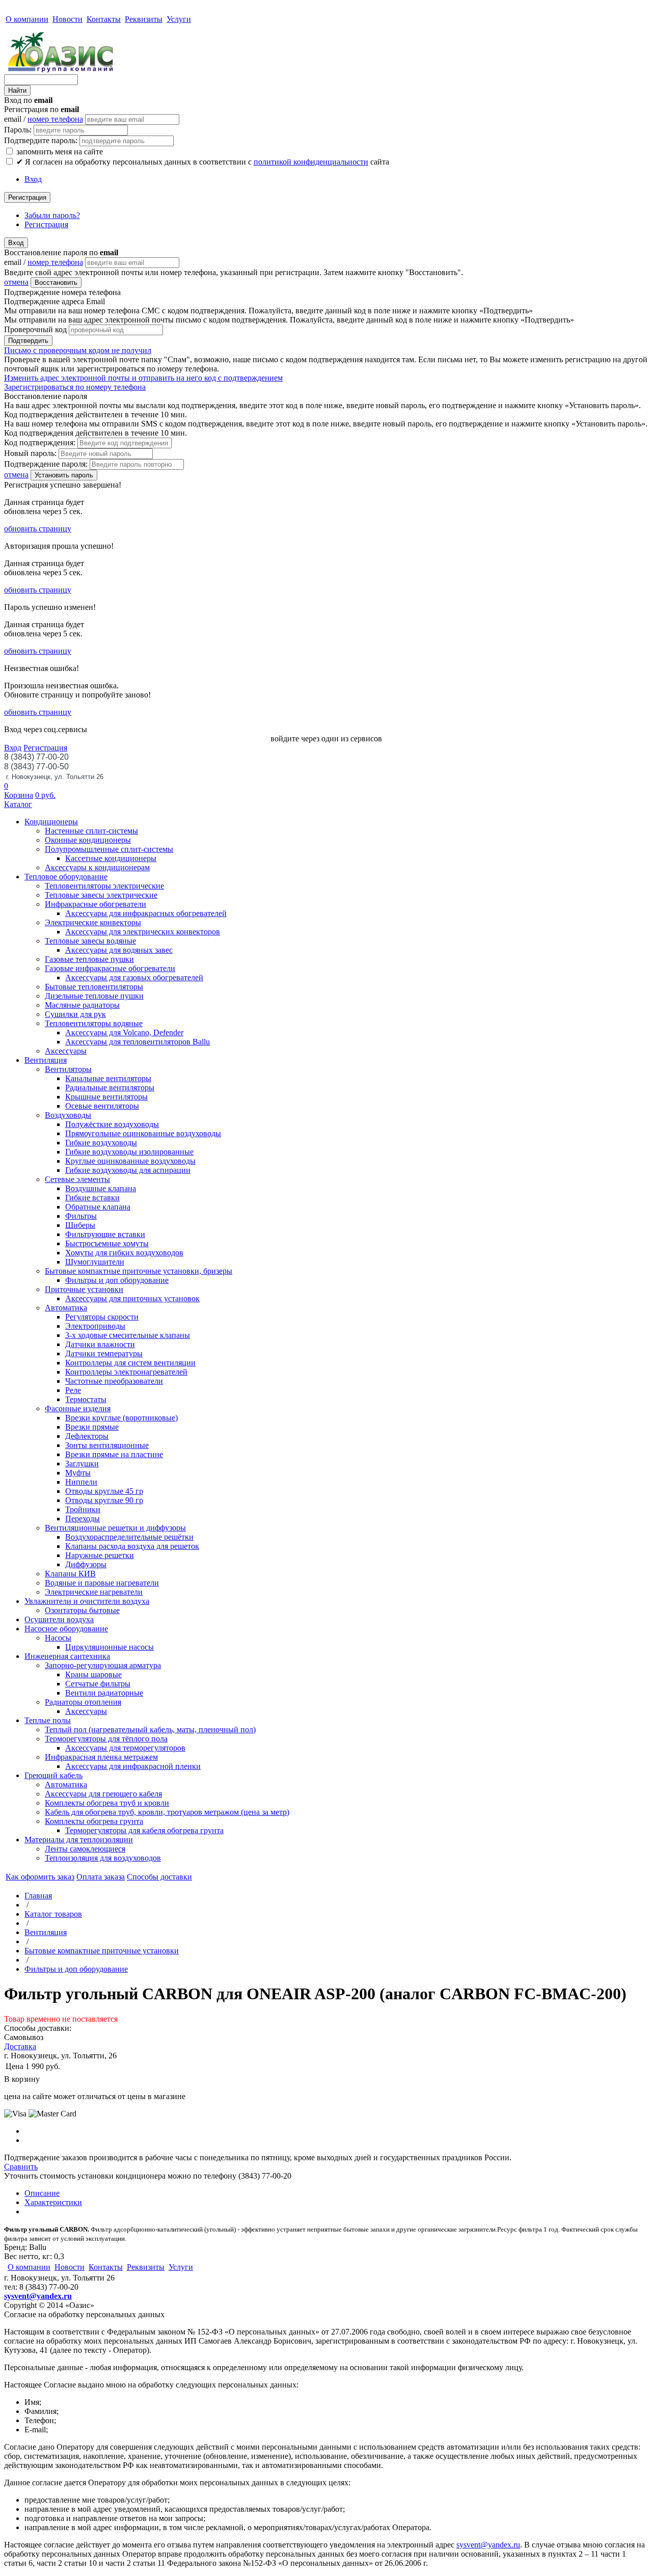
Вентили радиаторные (104, 1693)
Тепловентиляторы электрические (104, 886)
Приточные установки (84, 1289)
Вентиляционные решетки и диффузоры (115, 1528)
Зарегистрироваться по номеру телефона (75, 387)
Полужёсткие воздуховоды (112, 1124)
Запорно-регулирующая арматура (103, 1665)
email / (44, 119)
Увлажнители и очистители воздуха (87, 1601)
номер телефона (55, 119)
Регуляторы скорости (102, 1317)
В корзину (22, 2079)
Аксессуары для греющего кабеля (103, 1794)
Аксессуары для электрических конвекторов (143, 932)
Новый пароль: (30, 453)
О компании (27, 19)
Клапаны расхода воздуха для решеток (132, 1546)
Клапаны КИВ (70, 1574)
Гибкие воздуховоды (101, 1143)
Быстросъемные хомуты (107, 1243)
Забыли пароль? (52, 215)
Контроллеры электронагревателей (126, 1372)
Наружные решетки (100, 1555)
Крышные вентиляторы (106, 1097)
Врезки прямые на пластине (114, 1454)
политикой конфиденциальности (311, 162)
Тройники (83, 1509)
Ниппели (81, 1482)
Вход (33, 179)
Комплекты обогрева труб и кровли (107, 1803)
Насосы (58, 1638)
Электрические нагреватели (94, 1592)
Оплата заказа (101, 1877)
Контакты (104, 19)
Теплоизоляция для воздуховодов (103, 1858)
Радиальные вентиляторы (110, 1088)
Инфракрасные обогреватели (96, 904)
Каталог (18, 804)
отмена (16, 282)
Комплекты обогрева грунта (94, 1821)
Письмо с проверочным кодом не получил (78, 350)
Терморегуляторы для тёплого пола (106, 1739)
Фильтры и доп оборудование (117, 1280)
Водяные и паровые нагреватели (102, 1583)
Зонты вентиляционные (107, 1445)
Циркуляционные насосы (110, 1647)
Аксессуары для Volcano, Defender (124, 1032)
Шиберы (80, 1225)
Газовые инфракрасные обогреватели (110, 968)
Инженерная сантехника (67, 1656)
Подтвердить (28, 341)
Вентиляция (46, 1060)
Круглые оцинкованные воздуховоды (130, 1161)
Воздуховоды (68, 1115)
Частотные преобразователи (114, 1381)
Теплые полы (48, 1720)
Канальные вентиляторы (108, 1078)
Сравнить (21, 2167)
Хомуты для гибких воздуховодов (124, 1253)
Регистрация (27, 197)
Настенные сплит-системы (91, 831)
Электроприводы (95, 1326)
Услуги (179, 19)
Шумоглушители (95, 1262)
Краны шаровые (93, 1674)
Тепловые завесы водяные (90, 941)
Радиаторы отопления (83, 1702)
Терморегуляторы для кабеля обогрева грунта (144, 1830)
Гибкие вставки (92, 1198)
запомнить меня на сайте (59, 152)
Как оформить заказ (40, 1877)
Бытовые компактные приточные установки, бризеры (139, 1271)
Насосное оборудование (66, 1629)
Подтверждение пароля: (46, 464)
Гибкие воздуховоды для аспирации (128, 1170)
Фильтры (81, 1216)
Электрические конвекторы (93, 922)
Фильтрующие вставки (105, 1234)
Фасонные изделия (78, 1408)
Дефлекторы (87, 1436)
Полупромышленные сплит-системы (109, 849)
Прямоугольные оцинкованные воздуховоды (143, 1133)
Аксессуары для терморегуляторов (125, 1748)
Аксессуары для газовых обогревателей (134, 977)
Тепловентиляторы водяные (94, 1023)
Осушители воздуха (59, 1619)
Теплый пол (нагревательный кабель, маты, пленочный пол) (150, 1729)
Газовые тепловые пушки (89, 959)
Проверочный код (35, 329)
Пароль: (18, 130)
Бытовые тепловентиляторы (94, 987)
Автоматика (66, 1308)
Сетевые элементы (77, 1179)
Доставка (20, 2046)
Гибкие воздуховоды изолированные (129, 1152)
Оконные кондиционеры (88, 840)
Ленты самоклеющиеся (85, 1849)
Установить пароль (64, 475)
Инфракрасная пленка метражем (101, 1757)
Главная (38, 1896)
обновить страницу (38, 529)
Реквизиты (144, 19)
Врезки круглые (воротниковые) (121, 1418)
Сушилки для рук (75, 1014)
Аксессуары (66, 1051)
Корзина (19, 795)
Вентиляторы (68, 1069)
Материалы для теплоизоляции (79, 1840)
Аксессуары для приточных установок (132, 1298)
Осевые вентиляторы (102, 1106)
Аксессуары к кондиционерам (97, 867)
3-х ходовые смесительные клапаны (128, 1335)
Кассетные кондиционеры (111, 858)
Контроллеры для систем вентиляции (130, 1363)
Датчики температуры (104, 1353)
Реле (73, 1390)
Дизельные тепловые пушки (94, 996)
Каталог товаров (53, 1914)
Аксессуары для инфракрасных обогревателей (146, 913)
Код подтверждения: (40, 442)
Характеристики (53, 2202)
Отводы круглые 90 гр (104, 1500)
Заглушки (82, 1464)
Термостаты (86, 1399)
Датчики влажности (100, 1344)
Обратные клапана (98, 1207)
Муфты (78, 1473)
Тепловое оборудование (66, 877)
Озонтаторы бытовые (82, 1610)
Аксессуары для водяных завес (119, 950)
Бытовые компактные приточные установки (102, 1951)
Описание (42, 2193)
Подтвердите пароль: (41, 140)
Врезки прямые (92, 1427)
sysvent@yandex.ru (38, 2296)
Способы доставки (159, 1877)
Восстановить (56, 283)
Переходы (83, 1519)
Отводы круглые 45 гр (104, 1491)
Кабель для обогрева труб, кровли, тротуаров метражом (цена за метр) (167, 1812)
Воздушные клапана (101, 1188)
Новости (67, 19)
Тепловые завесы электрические (101, 895)
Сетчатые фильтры (98, 1684)
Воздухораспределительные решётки (129, 1537)
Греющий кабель (53, 1775)
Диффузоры (86, 1564)
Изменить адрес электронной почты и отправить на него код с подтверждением (143, 378)
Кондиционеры (51, 822)
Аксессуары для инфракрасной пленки (133, 1766)
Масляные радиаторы (82, 1005)
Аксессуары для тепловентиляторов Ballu (138, 1042)
